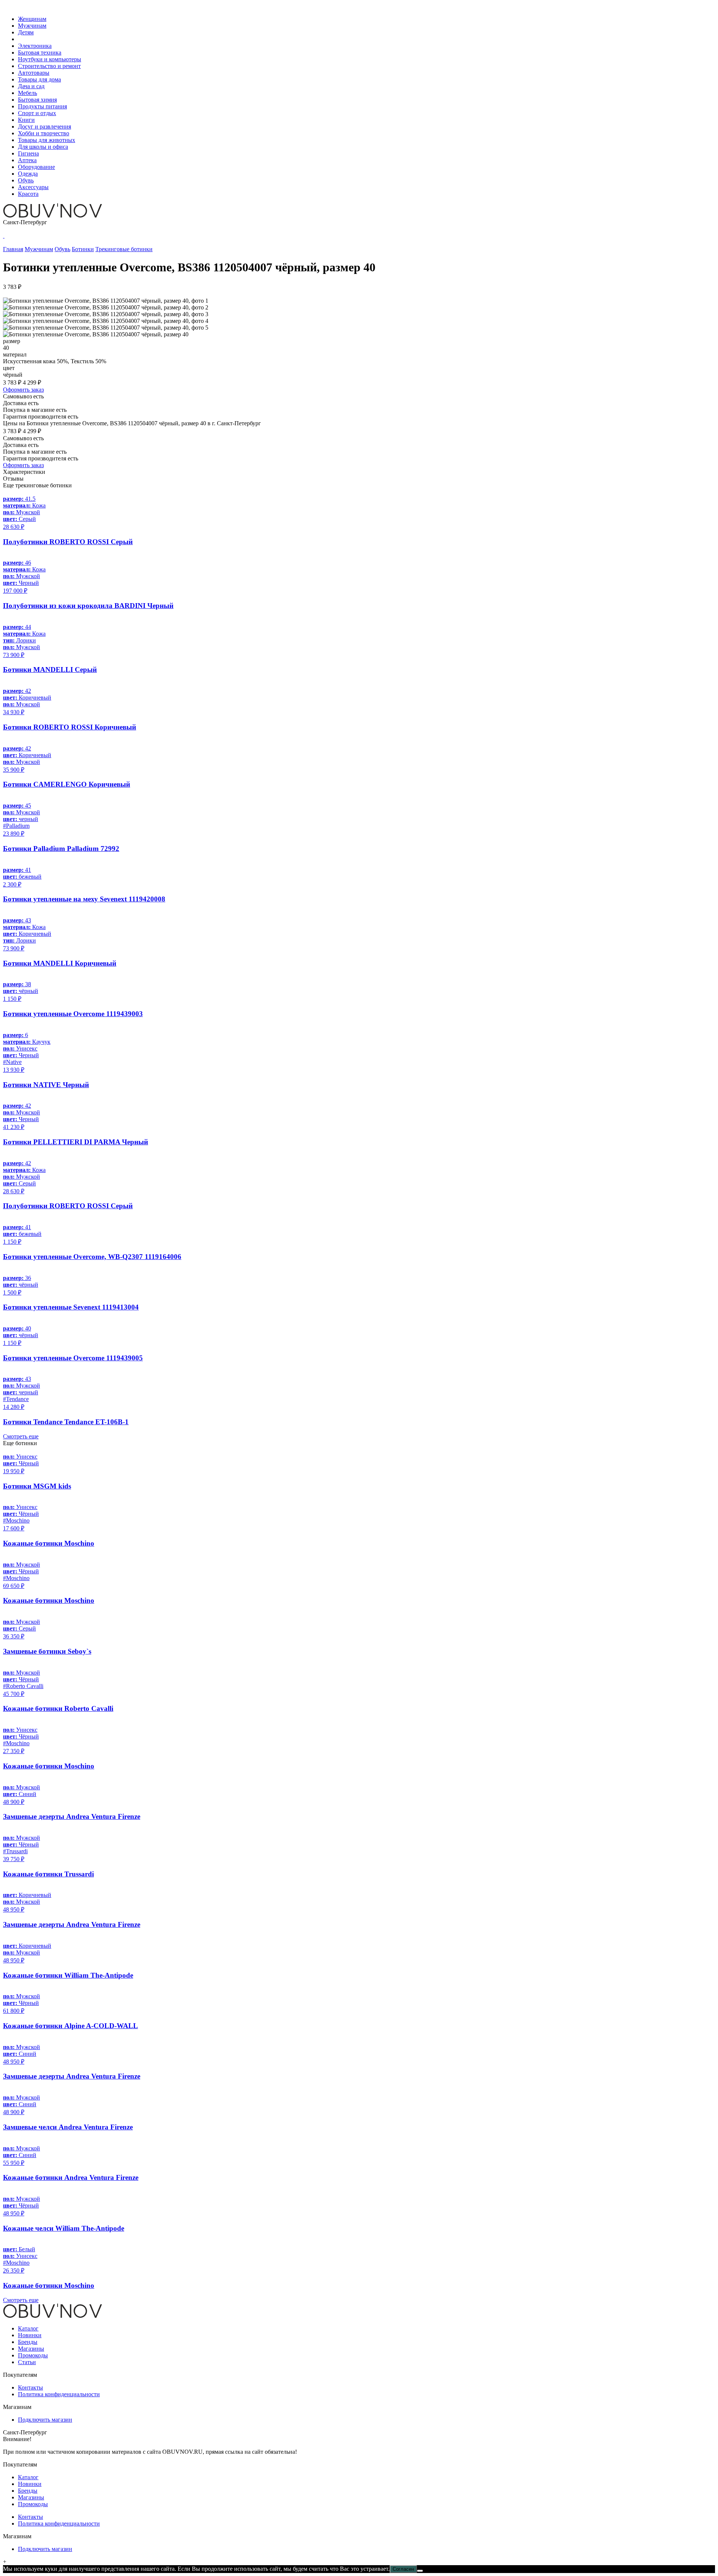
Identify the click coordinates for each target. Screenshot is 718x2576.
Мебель (27, 93)
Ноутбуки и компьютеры (50, 59)
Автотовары (34, 73)
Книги (26, 120)
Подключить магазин (45, 2420)
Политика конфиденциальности (59, 2394)
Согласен (403, 2569)
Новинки (30, 2335)
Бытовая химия (37, 100)
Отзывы (13, 479)
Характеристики (24, 472)
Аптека (27, 160)
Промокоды (33, 2355)
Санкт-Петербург (25, 222)
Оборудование (36, 167)
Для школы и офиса (43, 147)
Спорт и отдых (37, 113)
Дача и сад (31, 86)
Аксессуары (33, 187)
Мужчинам (32, 26)
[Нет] (420, 2571)
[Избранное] (4, 236)
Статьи (27, 2362)
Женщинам (32, 19)
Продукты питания (42, 106)
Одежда (28, 174)
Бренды (28, 2342)
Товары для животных (47, 140)
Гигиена (28, 153)
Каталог (28, 2328)
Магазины (31, 2349)
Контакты (30, 2387)
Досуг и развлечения (45, 127)
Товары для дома (39, 79)
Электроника (35, 46)
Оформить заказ (23, 390)
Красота (28, 194)
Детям (26, 32)
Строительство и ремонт (49, 66)
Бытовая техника (40, 53)
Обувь (26, 180)
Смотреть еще (21, 1436)
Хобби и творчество (44, 133)
